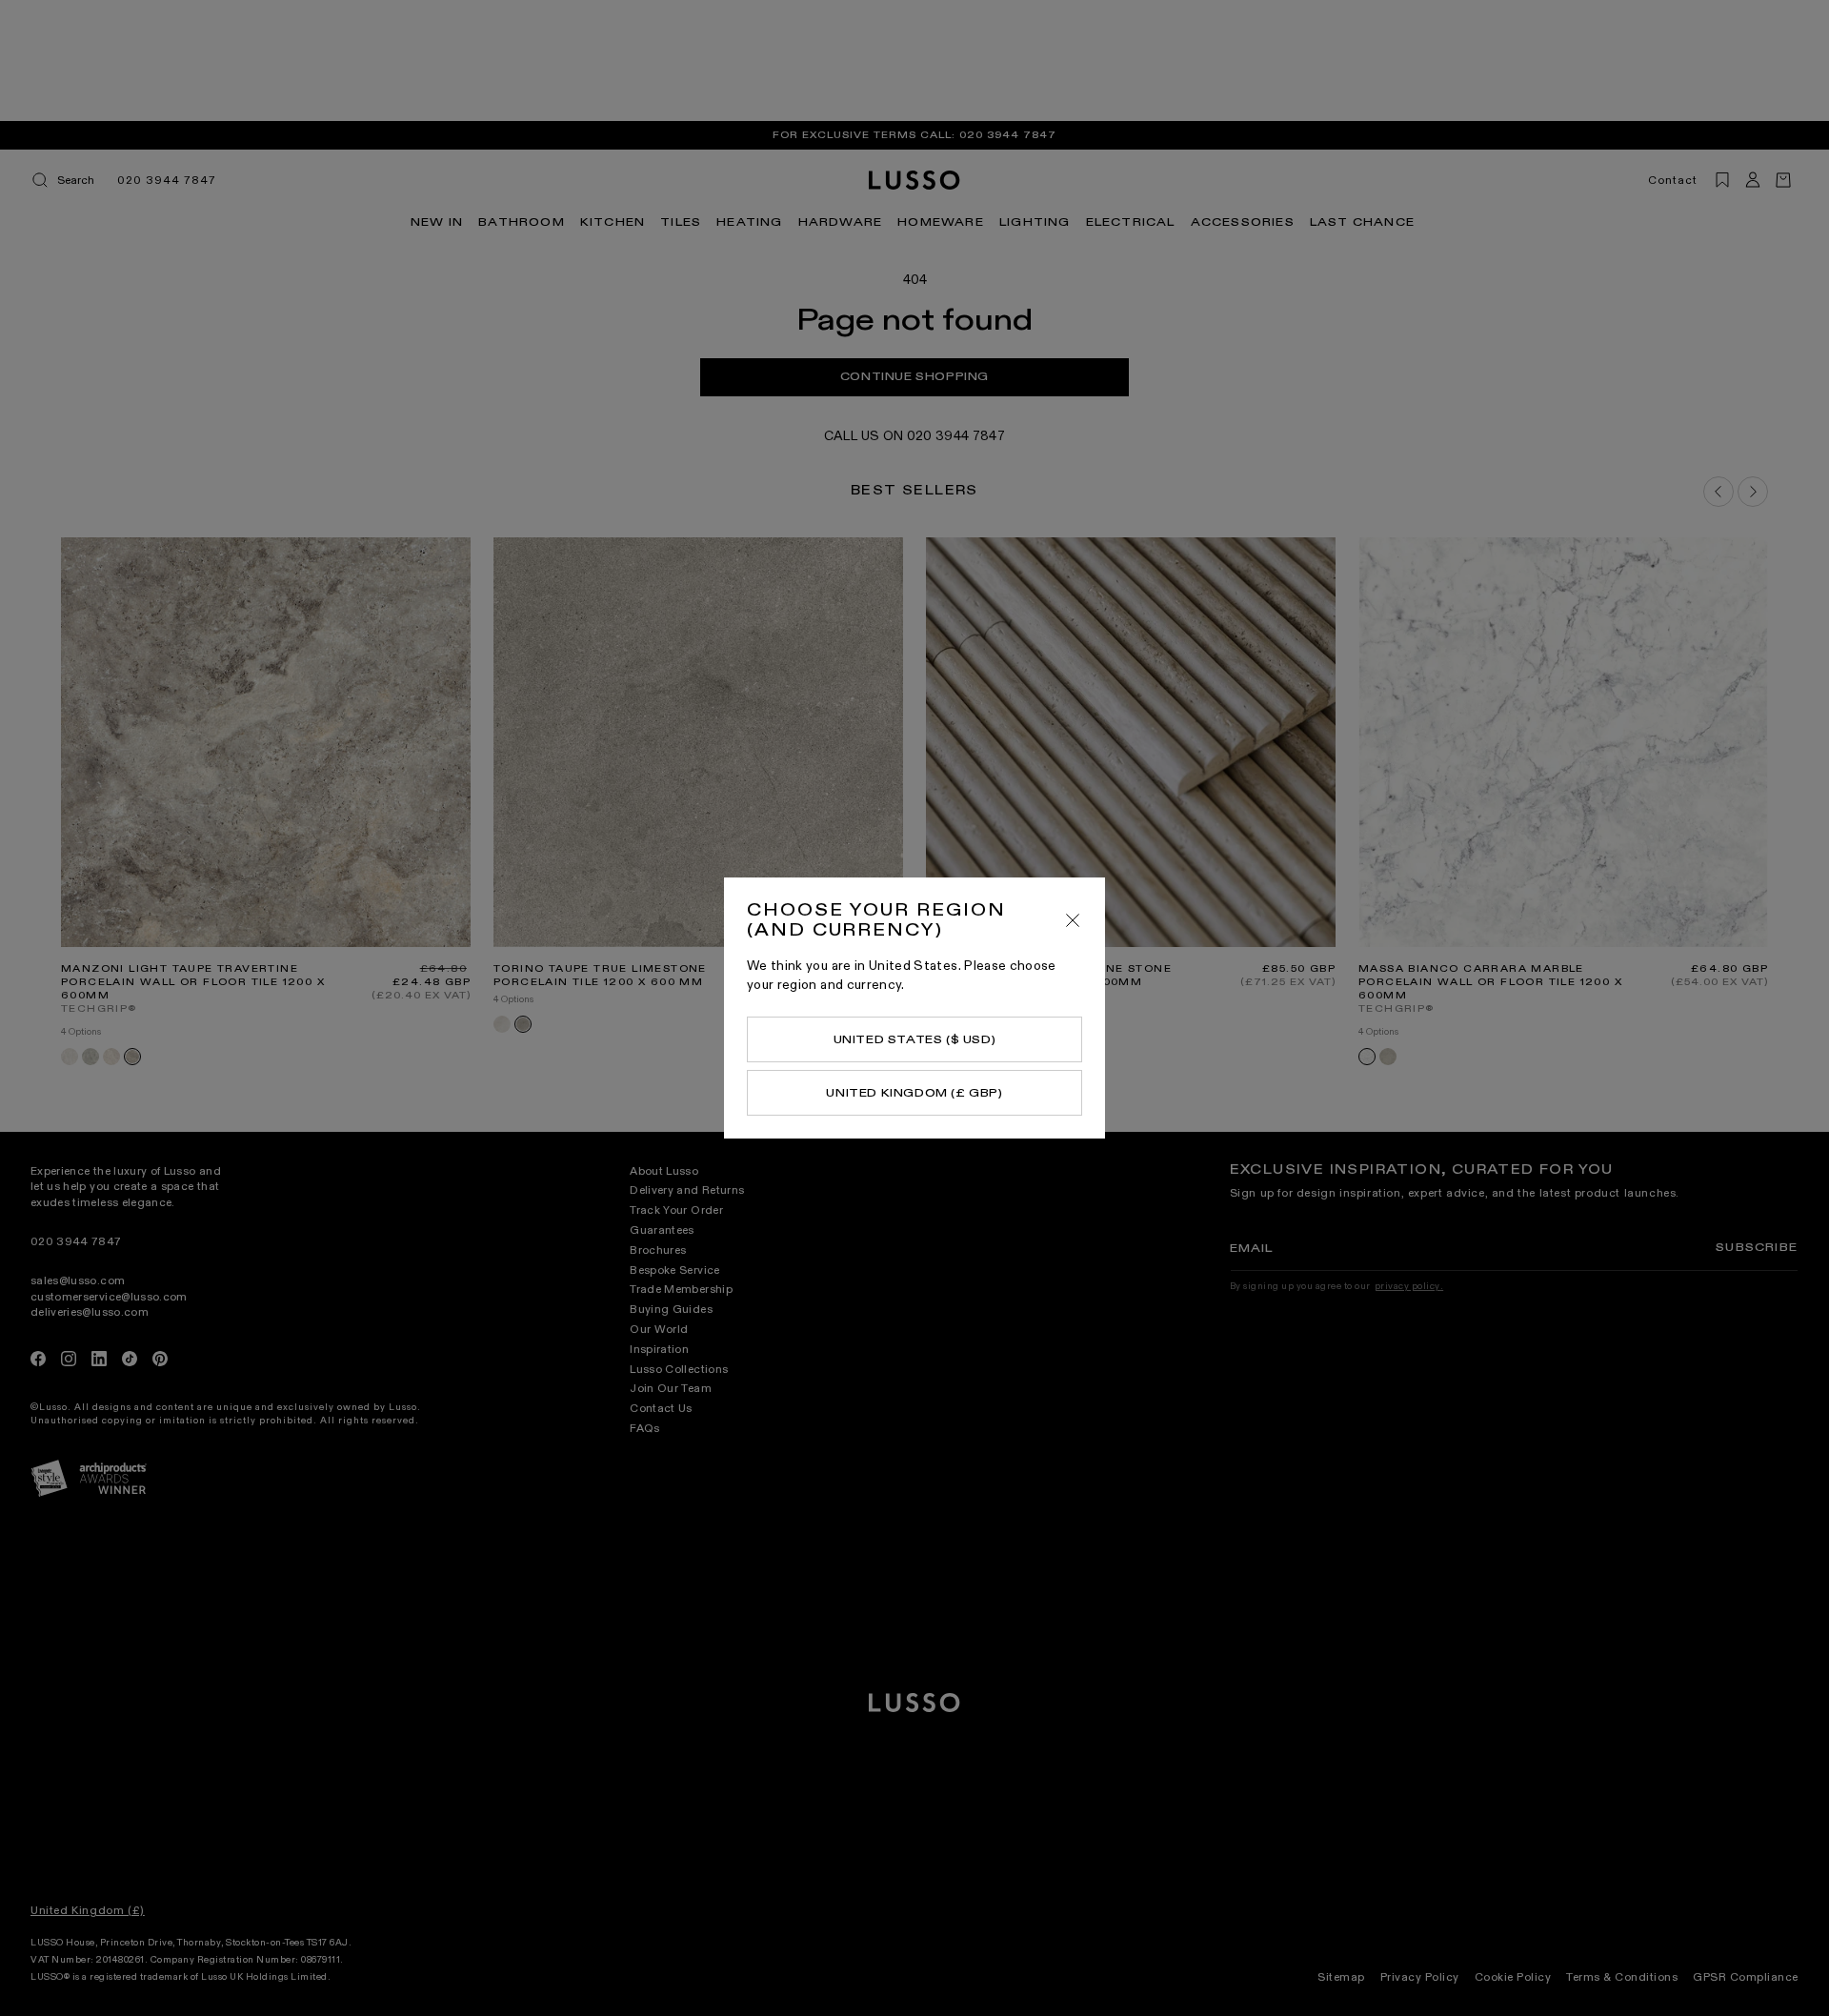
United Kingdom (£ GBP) (914, 1093)
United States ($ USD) (915, 1039)
